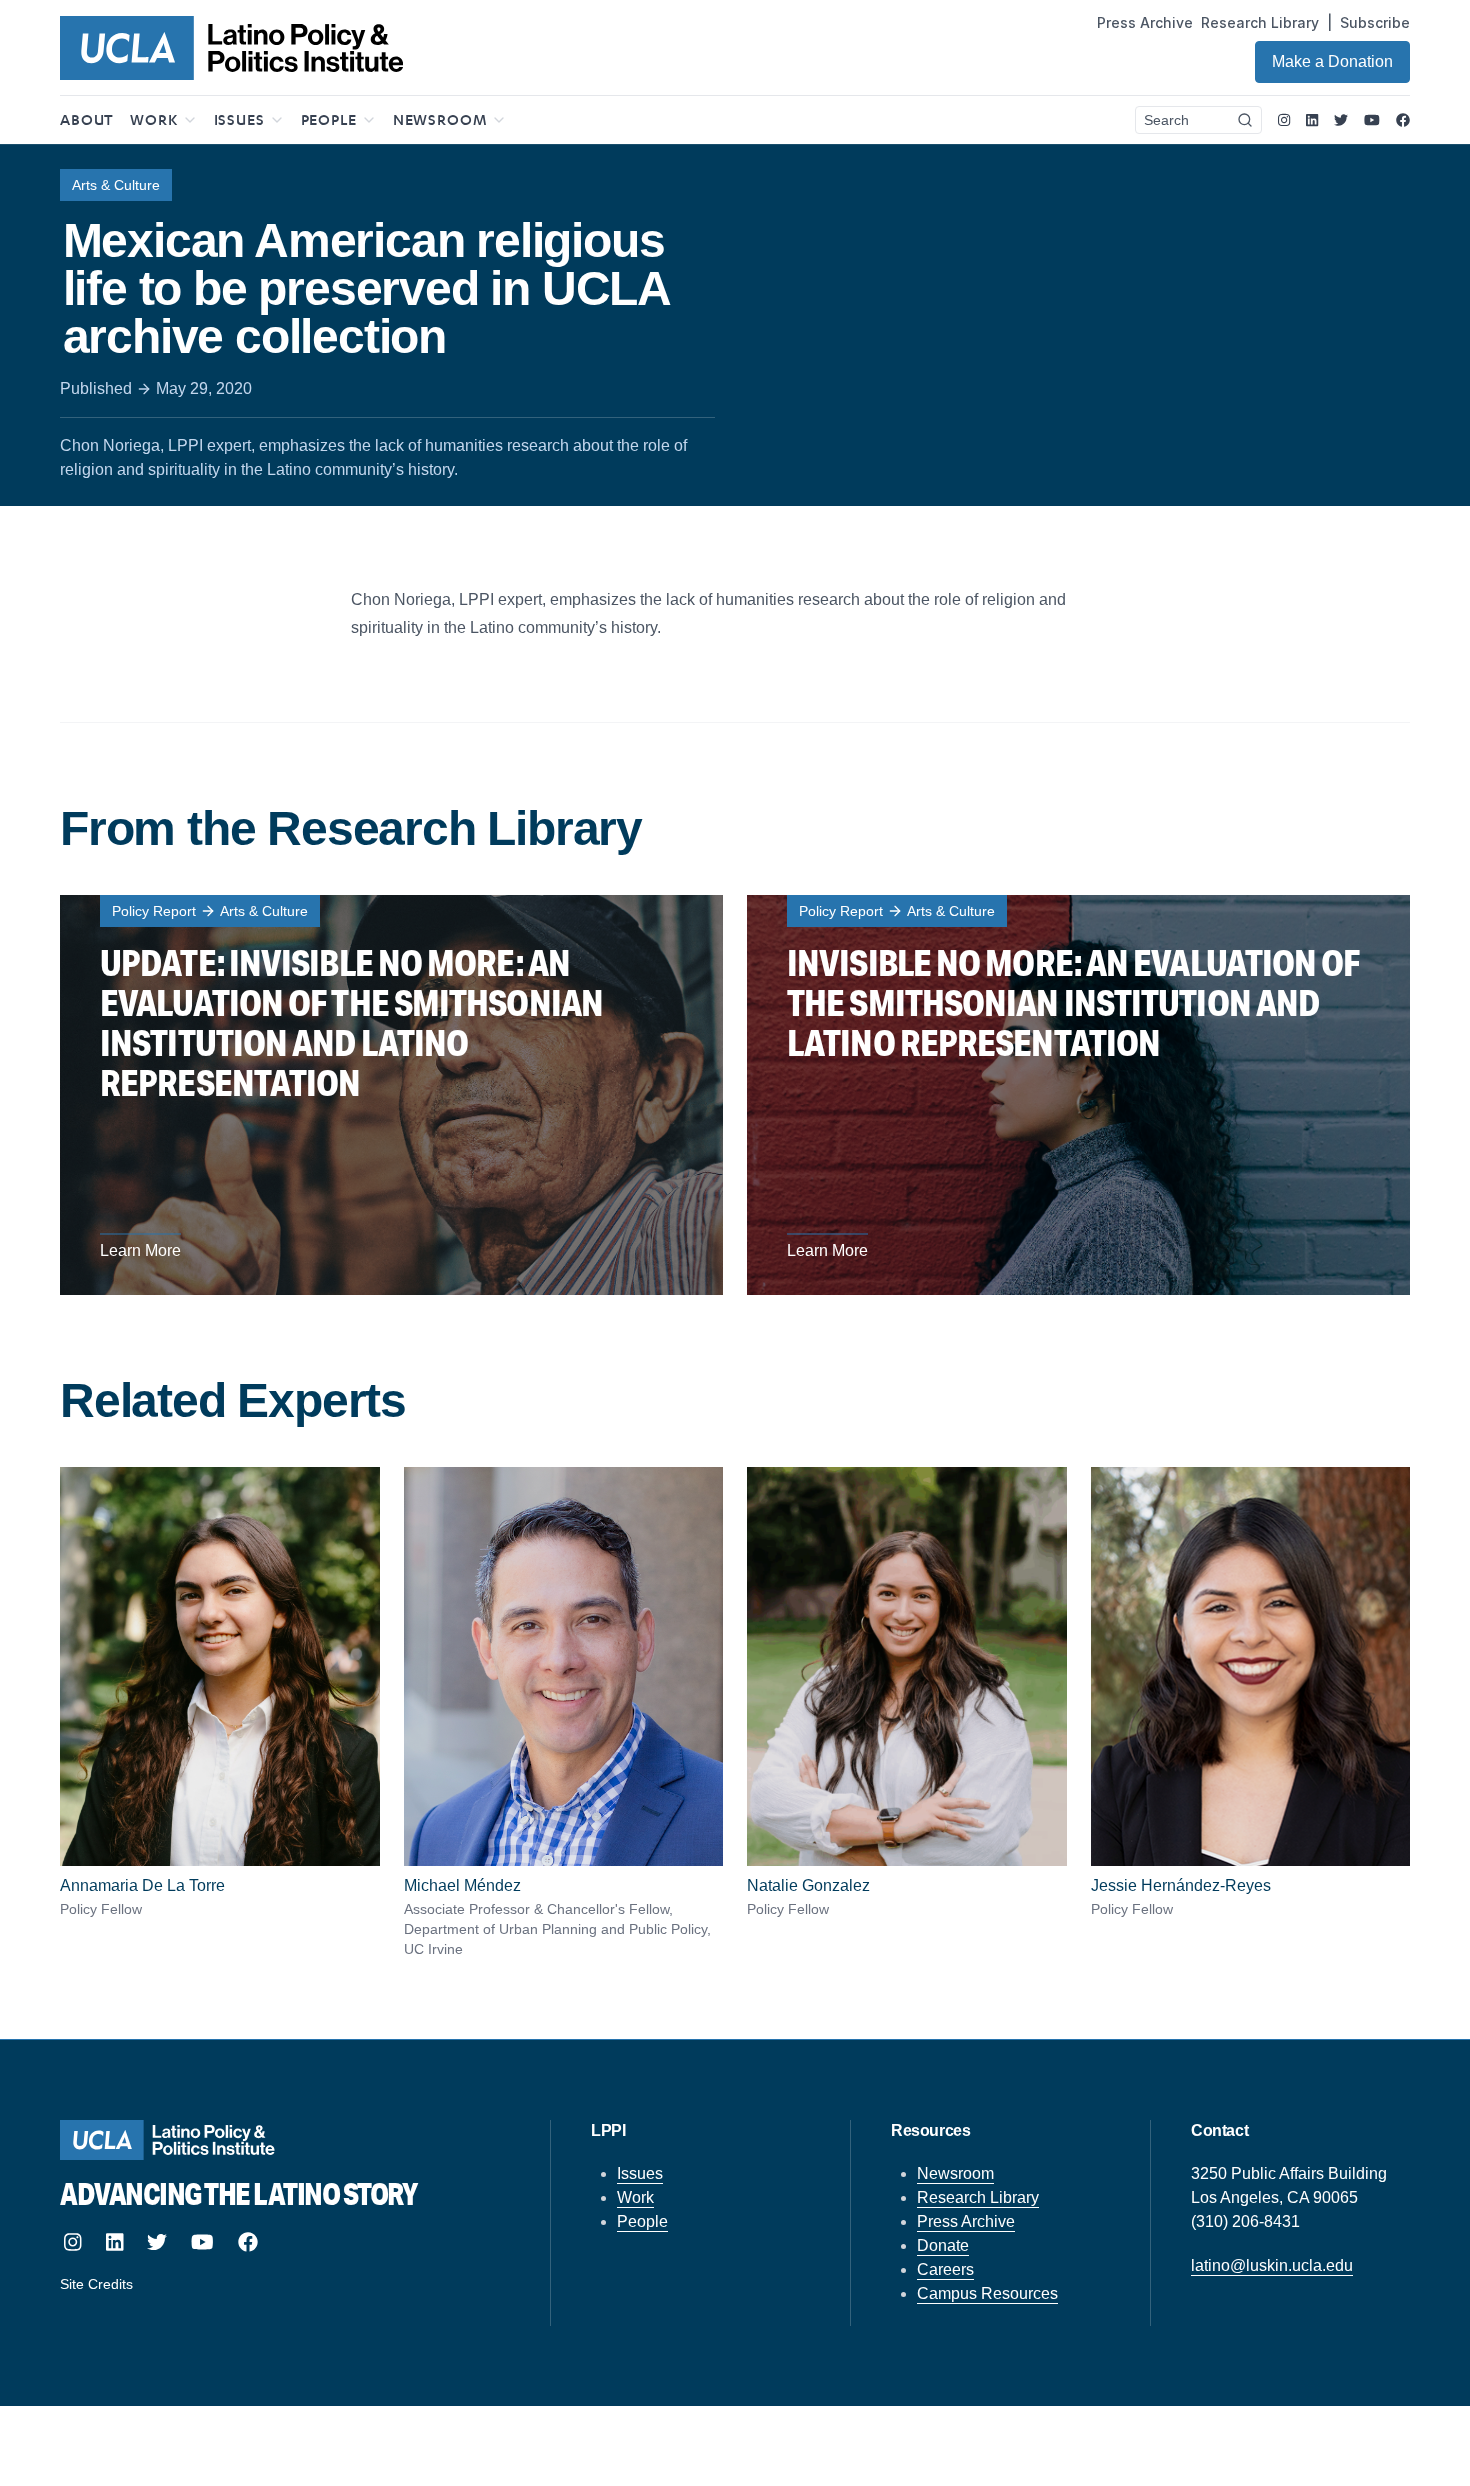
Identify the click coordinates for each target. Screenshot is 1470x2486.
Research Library (1260, 22)
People (642, 2221)
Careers (945, 2269)
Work (635, 2197)
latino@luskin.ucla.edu (1272, 2265)
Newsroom (955, 2173)
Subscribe (1375, 22)
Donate (943, 2245)
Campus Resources (987, 2293)
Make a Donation (1332, 61)
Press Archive (1145, 22)
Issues (640, 2173)
